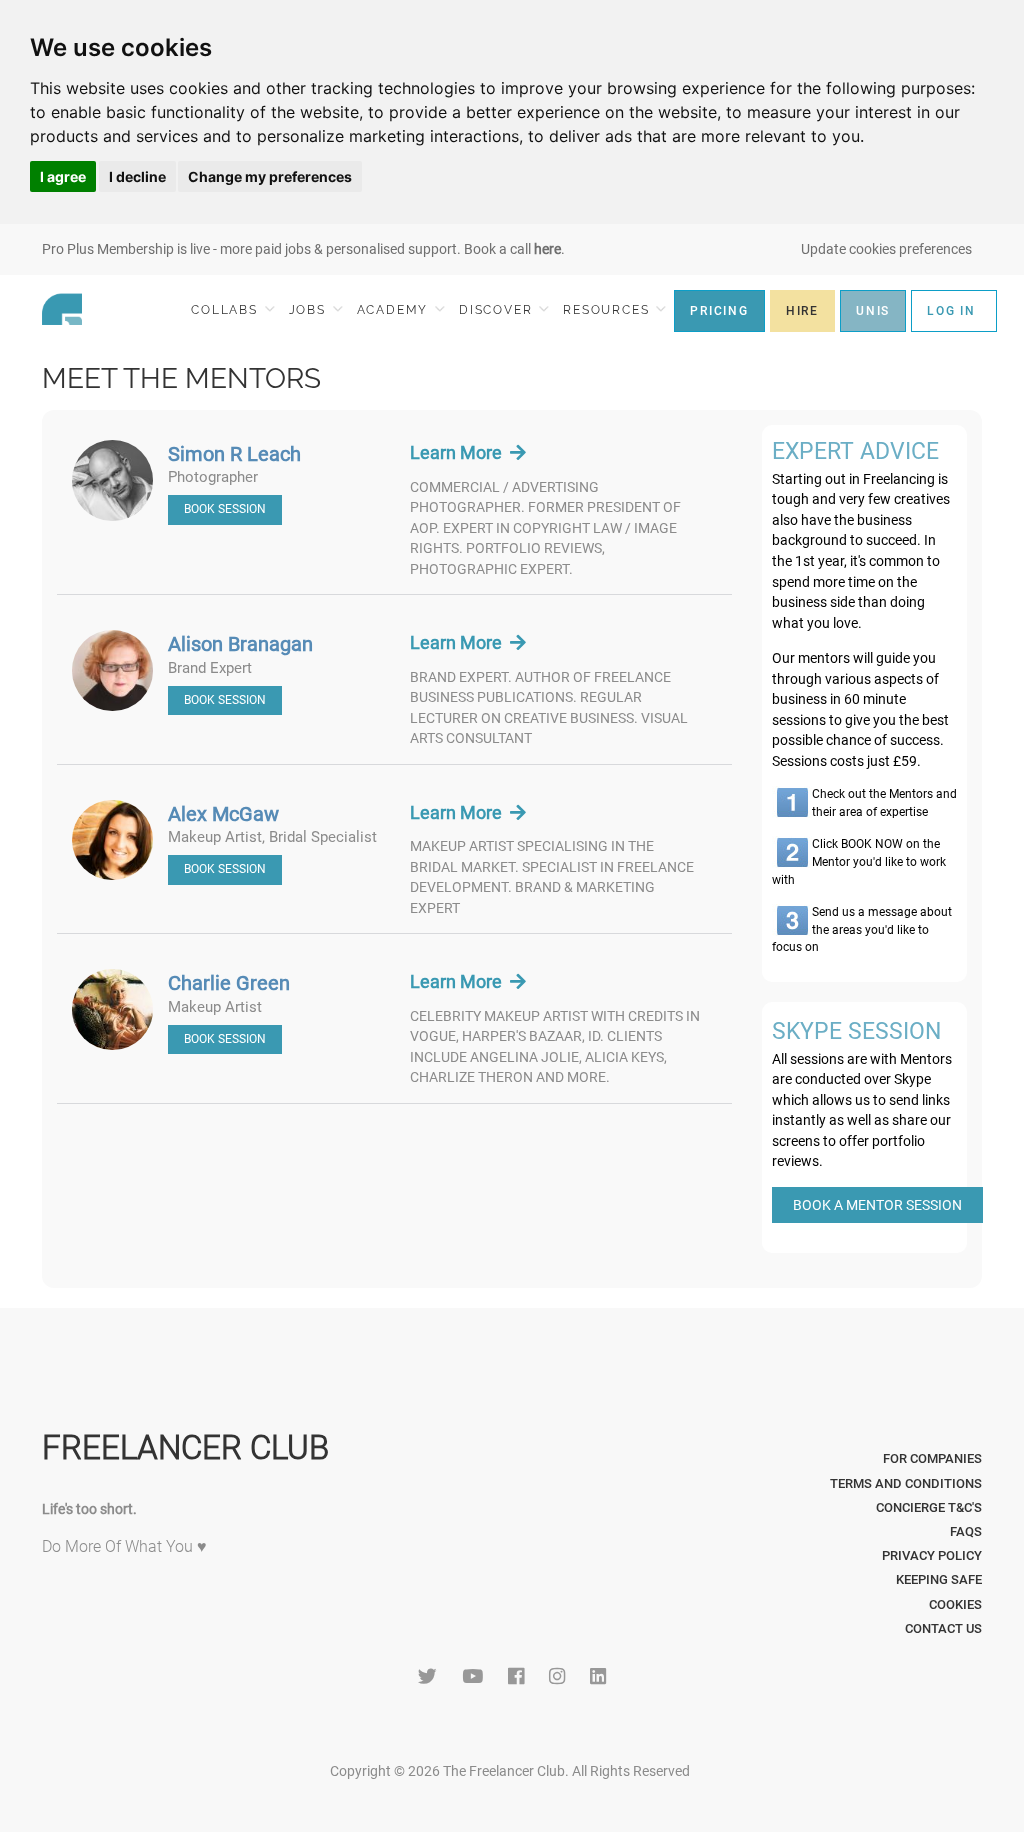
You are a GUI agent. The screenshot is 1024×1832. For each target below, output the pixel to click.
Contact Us (943, 1628)
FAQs (966, 1531)
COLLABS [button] (226, 310)
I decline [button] (137, 176)
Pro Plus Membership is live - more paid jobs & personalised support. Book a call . (303, 249)
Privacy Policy (932, 1555)
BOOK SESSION (225, 509)
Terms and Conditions (906, 1483)
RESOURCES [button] (608, 310)
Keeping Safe (939, 1579)
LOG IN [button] (951, 311)
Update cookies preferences (886, 249)
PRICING (719, 311)
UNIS (873, 311)
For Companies (932, 1458)
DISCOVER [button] (498, 310)
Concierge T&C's (929, 1507)
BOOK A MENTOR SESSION (877, 1205)
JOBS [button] (310, 310)
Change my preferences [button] (270, 176)
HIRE (802, 311)
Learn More (460, 452)
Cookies (955, 1604)
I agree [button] (63, 176)
